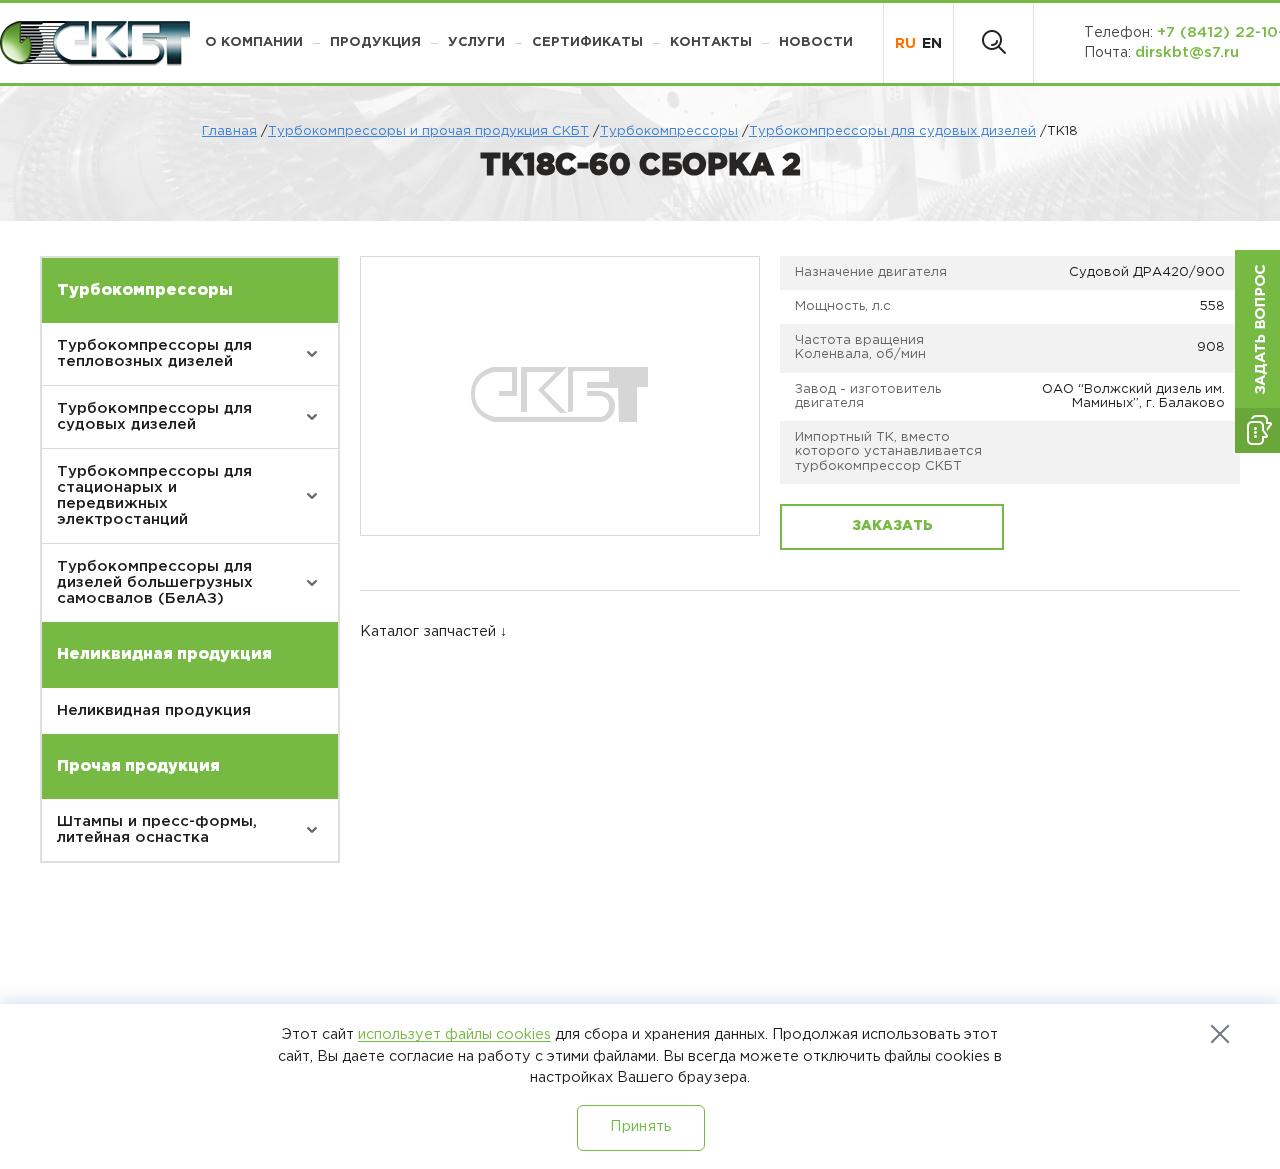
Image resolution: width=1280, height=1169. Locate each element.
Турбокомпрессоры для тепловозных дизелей (154, 353)
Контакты (711, 42)
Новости (816, 42)
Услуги (476, 42)
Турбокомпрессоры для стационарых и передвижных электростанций (154, 495)
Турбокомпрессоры (669, 131)
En (932, 43)
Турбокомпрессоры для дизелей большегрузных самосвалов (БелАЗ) (155, 582)
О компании (254, 42)
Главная (229, 131)
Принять (640, 1126)
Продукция (375, 42)
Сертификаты (587, 42)
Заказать (892, 526)
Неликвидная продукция (154, 710)
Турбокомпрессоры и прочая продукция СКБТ (428, 131)
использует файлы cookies (454, 1034)
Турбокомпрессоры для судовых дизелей (892, 131)
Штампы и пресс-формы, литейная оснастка (157, 829)
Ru (905, 43)
